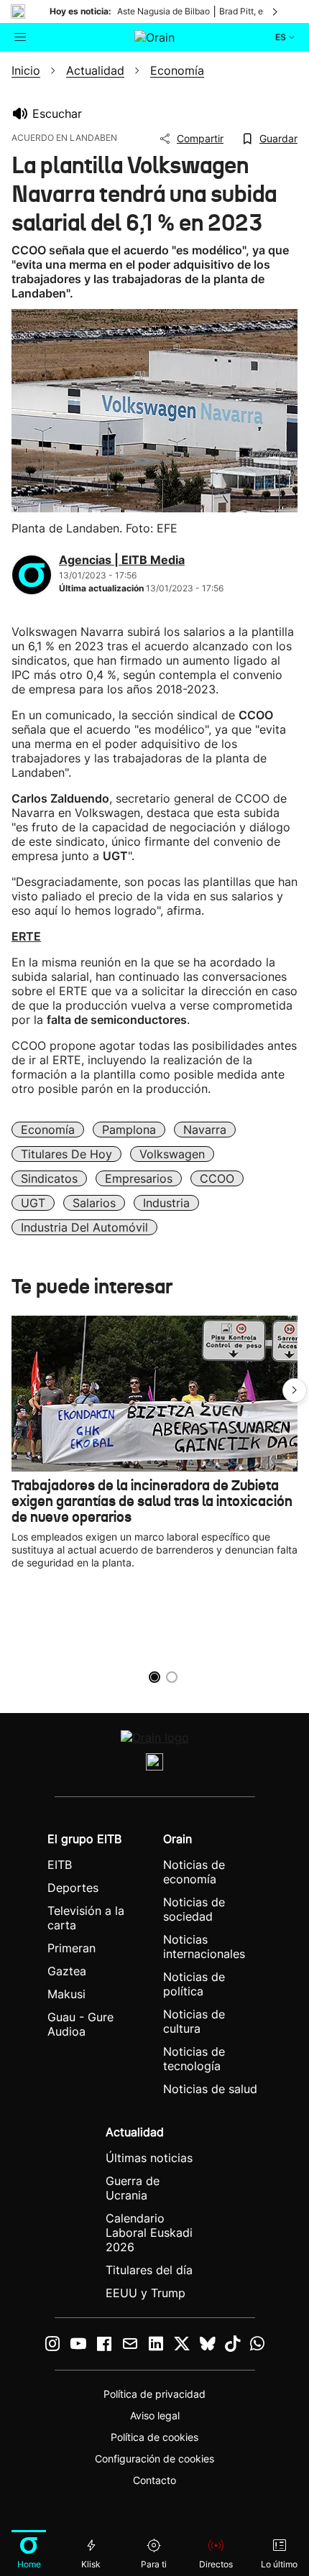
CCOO (217, 1178)
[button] (295, 1390)
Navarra (205, 1130)
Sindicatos (49, 1178)
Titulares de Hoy (66, 1154)
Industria (166, 1203)
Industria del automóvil (84, 1227)
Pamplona (129, 1130)
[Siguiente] (276, 11)
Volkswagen (172, 1154)
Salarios (94, 1203)
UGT (33, 1203)
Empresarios (139, 1178)
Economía (48, 1130)
